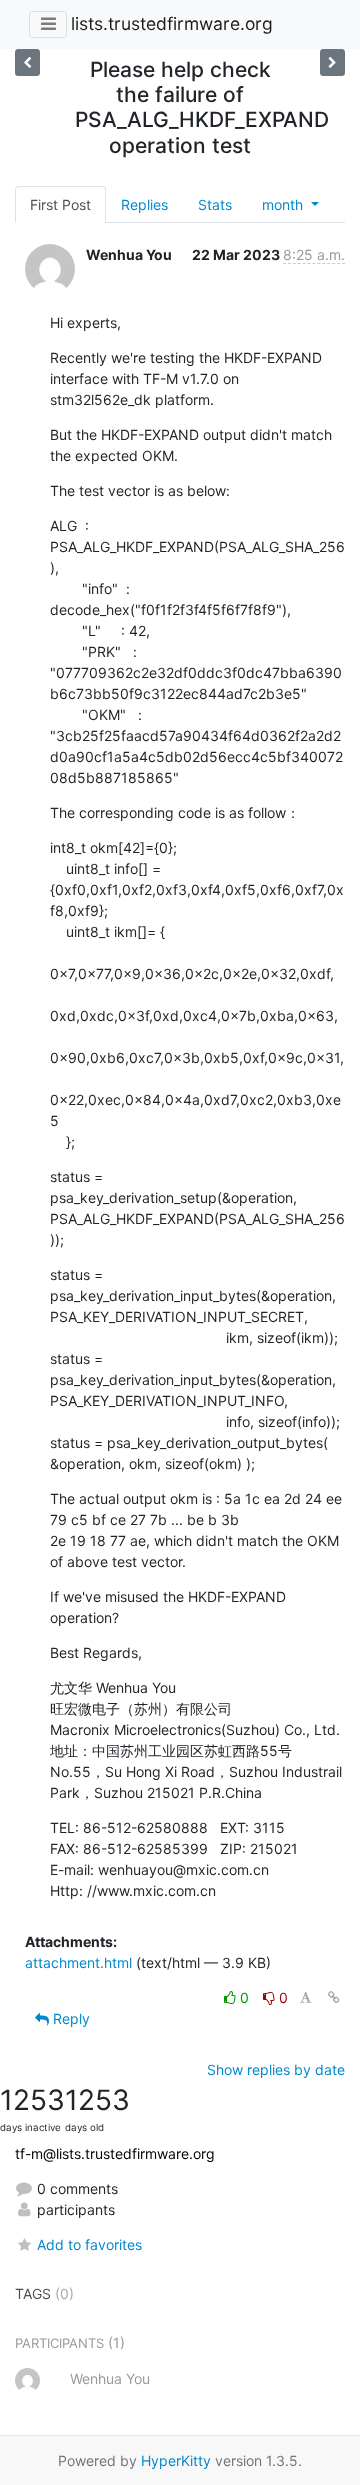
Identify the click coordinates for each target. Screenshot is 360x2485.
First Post (60, 204)
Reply (69, 2018)
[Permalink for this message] (334, 1997)
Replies (144, 204)
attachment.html (78, 1962)
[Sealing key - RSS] (332, 62)
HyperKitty (176, 2460)
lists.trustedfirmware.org (172, 23)
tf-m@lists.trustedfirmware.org (115, 2153)
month (284, 204)
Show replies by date (276, 2069)
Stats (215, 204)
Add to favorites (89, 2244)
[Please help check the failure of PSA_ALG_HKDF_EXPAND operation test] (27, 62)
